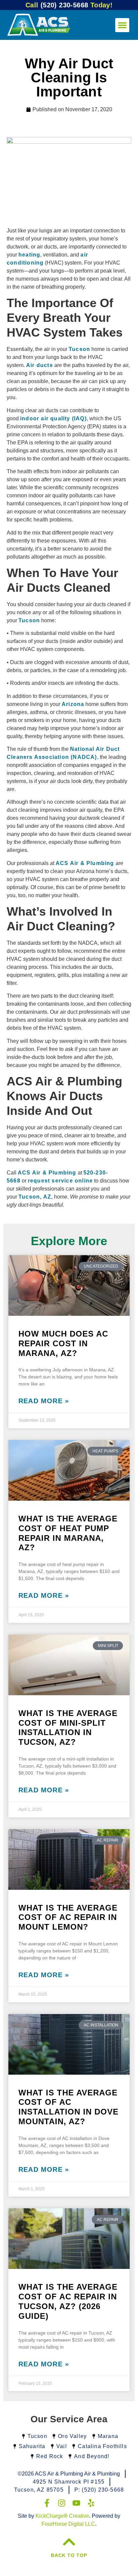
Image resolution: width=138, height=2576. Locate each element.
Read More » (44, 1401)
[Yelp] (91, 2503)
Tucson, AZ (35, 1197)
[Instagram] (62, 2503)
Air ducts (40, 365)
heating (29, 255)
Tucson (79, 349)
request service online (60, 1181)
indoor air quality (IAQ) (53, 418)
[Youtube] (76, 2503)
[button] (122, 25)
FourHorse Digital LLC (68, 2524)
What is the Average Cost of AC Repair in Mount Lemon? (68, 1917)
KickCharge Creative (62, 2516)
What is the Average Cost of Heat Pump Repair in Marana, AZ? (68, 1533)
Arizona (73, 704)
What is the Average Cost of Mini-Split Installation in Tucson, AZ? (68, 1728)
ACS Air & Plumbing (85, 863)
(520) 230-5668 (69, 5)
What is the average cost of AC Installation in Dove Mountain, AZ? (68, 2107)
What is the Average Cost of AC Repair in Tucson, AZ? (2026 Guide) (68, 2301)
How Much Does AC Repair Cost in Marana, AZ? (63, 1343)
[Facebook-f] (47, 2503)
